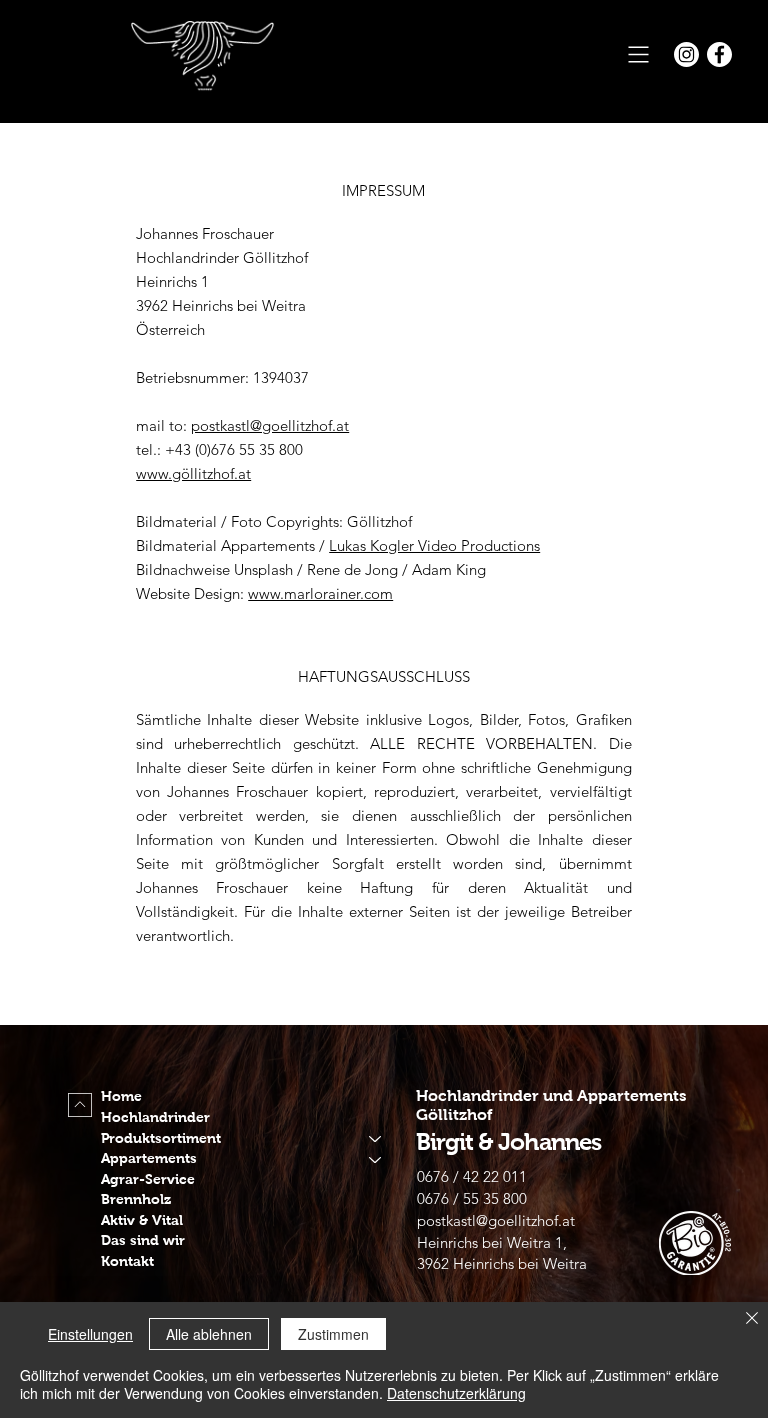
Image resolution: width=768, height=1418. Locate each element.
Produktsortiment (161, 1138)
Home (121, 1096)
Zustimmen (333, 1334)
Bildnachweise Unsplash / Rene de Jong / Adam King (311, 569)
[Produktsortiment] (376, 1139)
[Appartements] (376, 1159)
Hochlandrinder (155, 1117)
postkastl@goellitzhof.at (270, 425)
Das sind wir (143, 1240)
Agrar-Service (148, 1179)
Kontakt (127, 1261)
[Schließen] (752, 1319)
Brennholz (136, 1199)
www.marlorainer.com (320, 593)
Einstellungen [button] (90, 1334)
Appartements (149, 1158)
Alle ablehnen (209, 1334)
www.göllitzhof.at (193, 473)
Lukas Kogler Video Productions (434, 545)
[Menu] (639, 54)
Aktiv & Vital (142, 1220)
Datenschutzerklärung (456, 1393)
